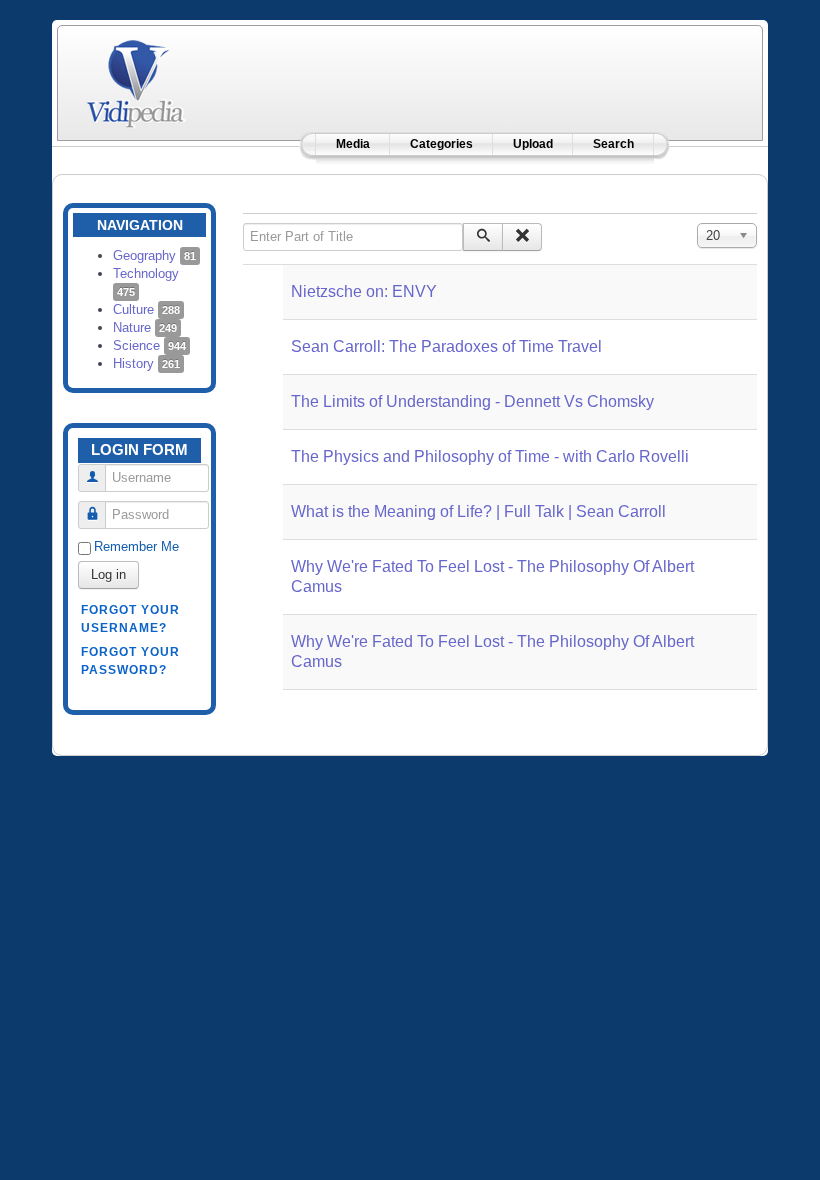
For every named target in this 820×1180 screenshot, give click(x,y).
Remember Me (136, 546)
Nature (145, 327)
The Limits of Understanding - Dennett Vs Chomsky (472, 401)
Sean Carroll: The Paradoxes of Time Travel (446, 346)
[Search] (483, 237)
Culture (146, 309)
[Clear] (522, 237)
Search (613, 144)
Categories (441, 144)
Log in (108, 574)
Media (353, 144)
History (146, 363)
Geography (154, 255)
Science (149, 345)
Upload (533, 144)
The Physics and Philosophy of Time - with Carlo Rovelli (490, 456)
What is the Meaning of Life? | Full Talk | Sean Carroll (478, 511)
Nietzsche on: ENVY (364, 291)
